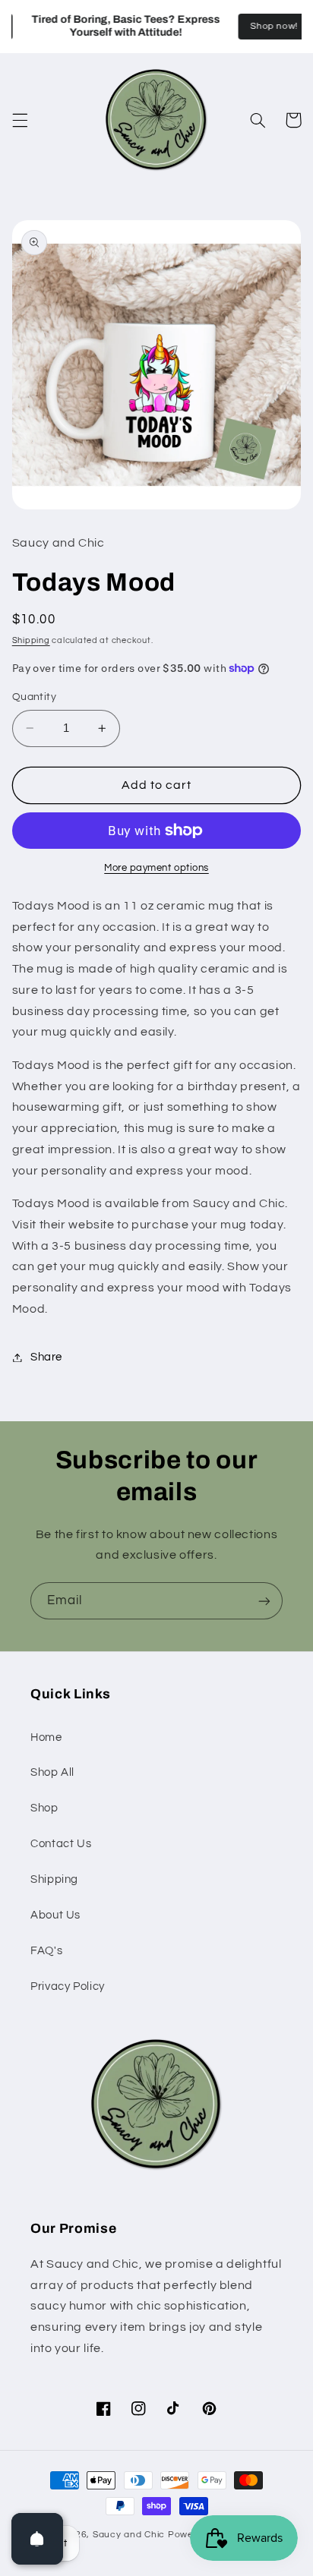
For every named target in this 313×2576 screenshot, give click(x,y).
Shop (44, 1808)
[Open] (37, 2539)
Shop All (52, 1772)
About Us (55, 1915)
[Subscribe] (264, 1601)
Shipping (31, 640)
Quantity (34, 697)
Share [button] (46, 1357)
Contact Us (61, 1844)
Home (46, 1737)
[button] (20, 120)
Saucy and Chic (130, 2535)
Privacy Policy (68, 1986)
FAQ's (46, 1951)
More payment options (156, 868)
